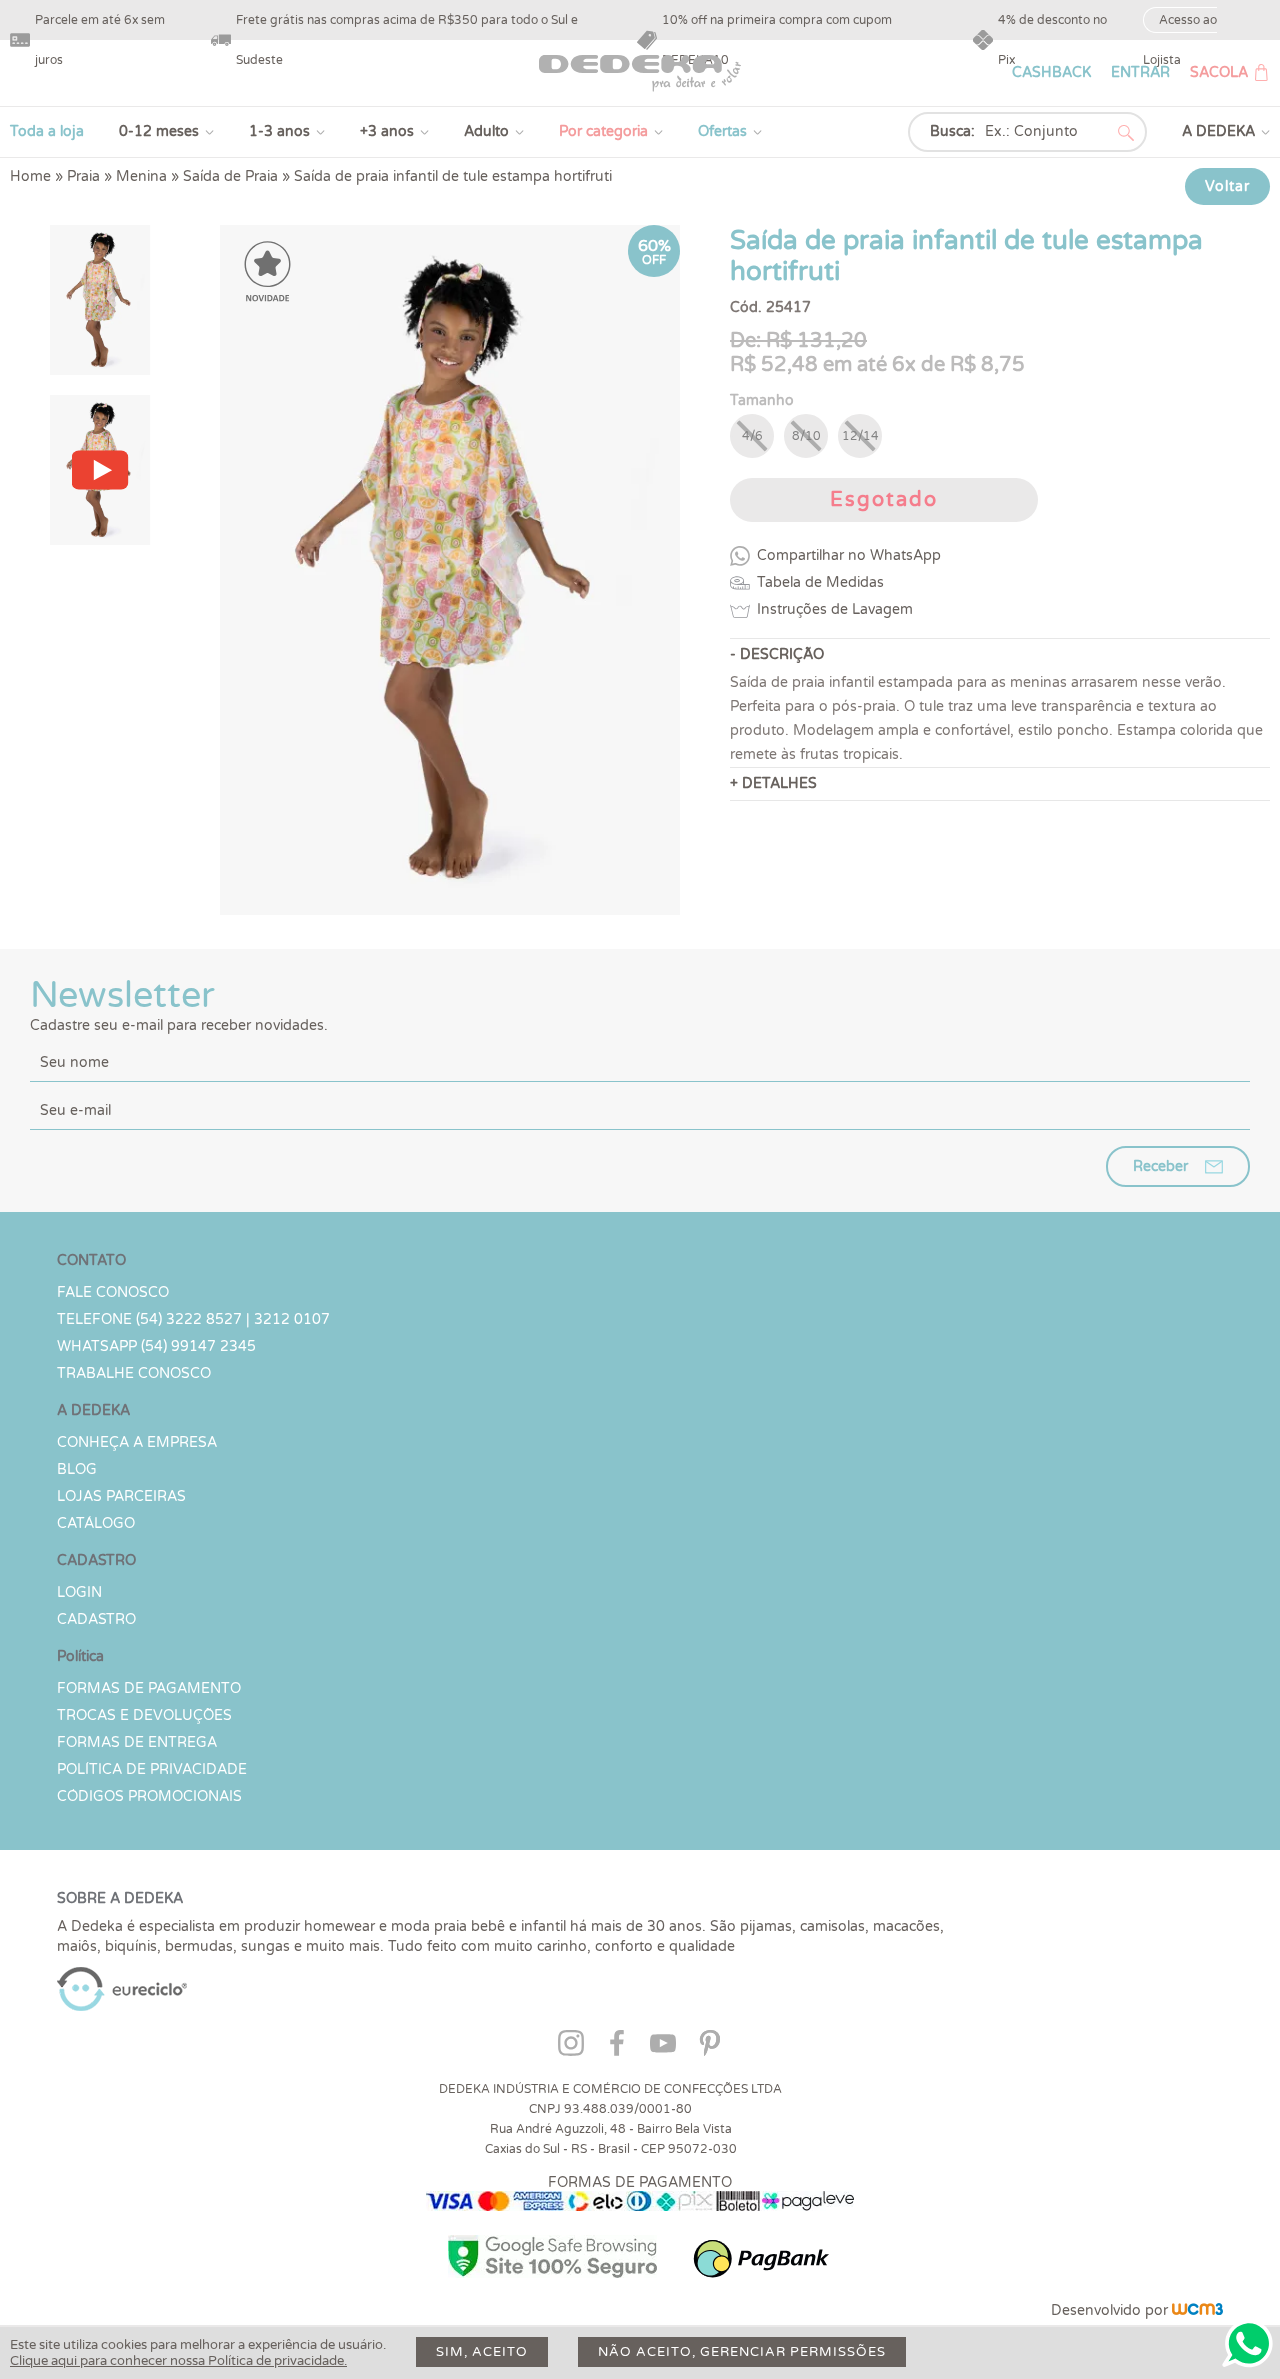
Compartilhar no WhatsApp (849, 555)
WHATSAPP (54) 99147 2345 (156, 1346)
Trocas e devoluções (144, 1715)
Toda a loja (47, 131)
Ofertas (722, 131)
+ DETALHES (773, 783)
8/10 (806, 436)
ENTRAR (1140, 72)
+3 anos (387, 131)
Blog (77, 1469)
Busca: (952, 131)
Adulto (486, 131)
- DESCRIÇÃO (777, 654)
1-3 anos (279, 131)
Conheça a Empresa (137, 1442)
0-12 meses (159, 131)
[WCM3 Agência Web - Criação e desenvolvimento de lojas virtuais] (1197, 2310)
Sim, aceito (482, 2352)
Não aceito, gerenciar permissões (742, 2352)
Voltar (1227, 186)
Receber (1160, 1166)
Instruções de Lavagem (835, 609)
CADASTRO (96, 1619)
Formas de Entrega (137, 1742)
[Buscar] (1126, 133)
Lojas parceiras (121, 1496)
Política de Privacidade (152, 1769)
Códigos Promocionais (149, 1796)
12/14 (860, 436)
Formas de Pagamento (149, 1688)
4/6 (752, 436)
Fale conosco (113, 1292)
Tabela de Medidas (820, 582)
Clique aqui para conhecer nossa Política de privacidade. (178, 2361)
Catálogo (96, 1523)
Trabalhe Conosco (134, 1373)
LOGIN (79, 1592)
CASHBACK (1051, 72)
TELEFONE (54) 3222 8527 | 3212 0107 (193, 1319)
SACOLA (1219, 72)
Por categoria (603, 131)
